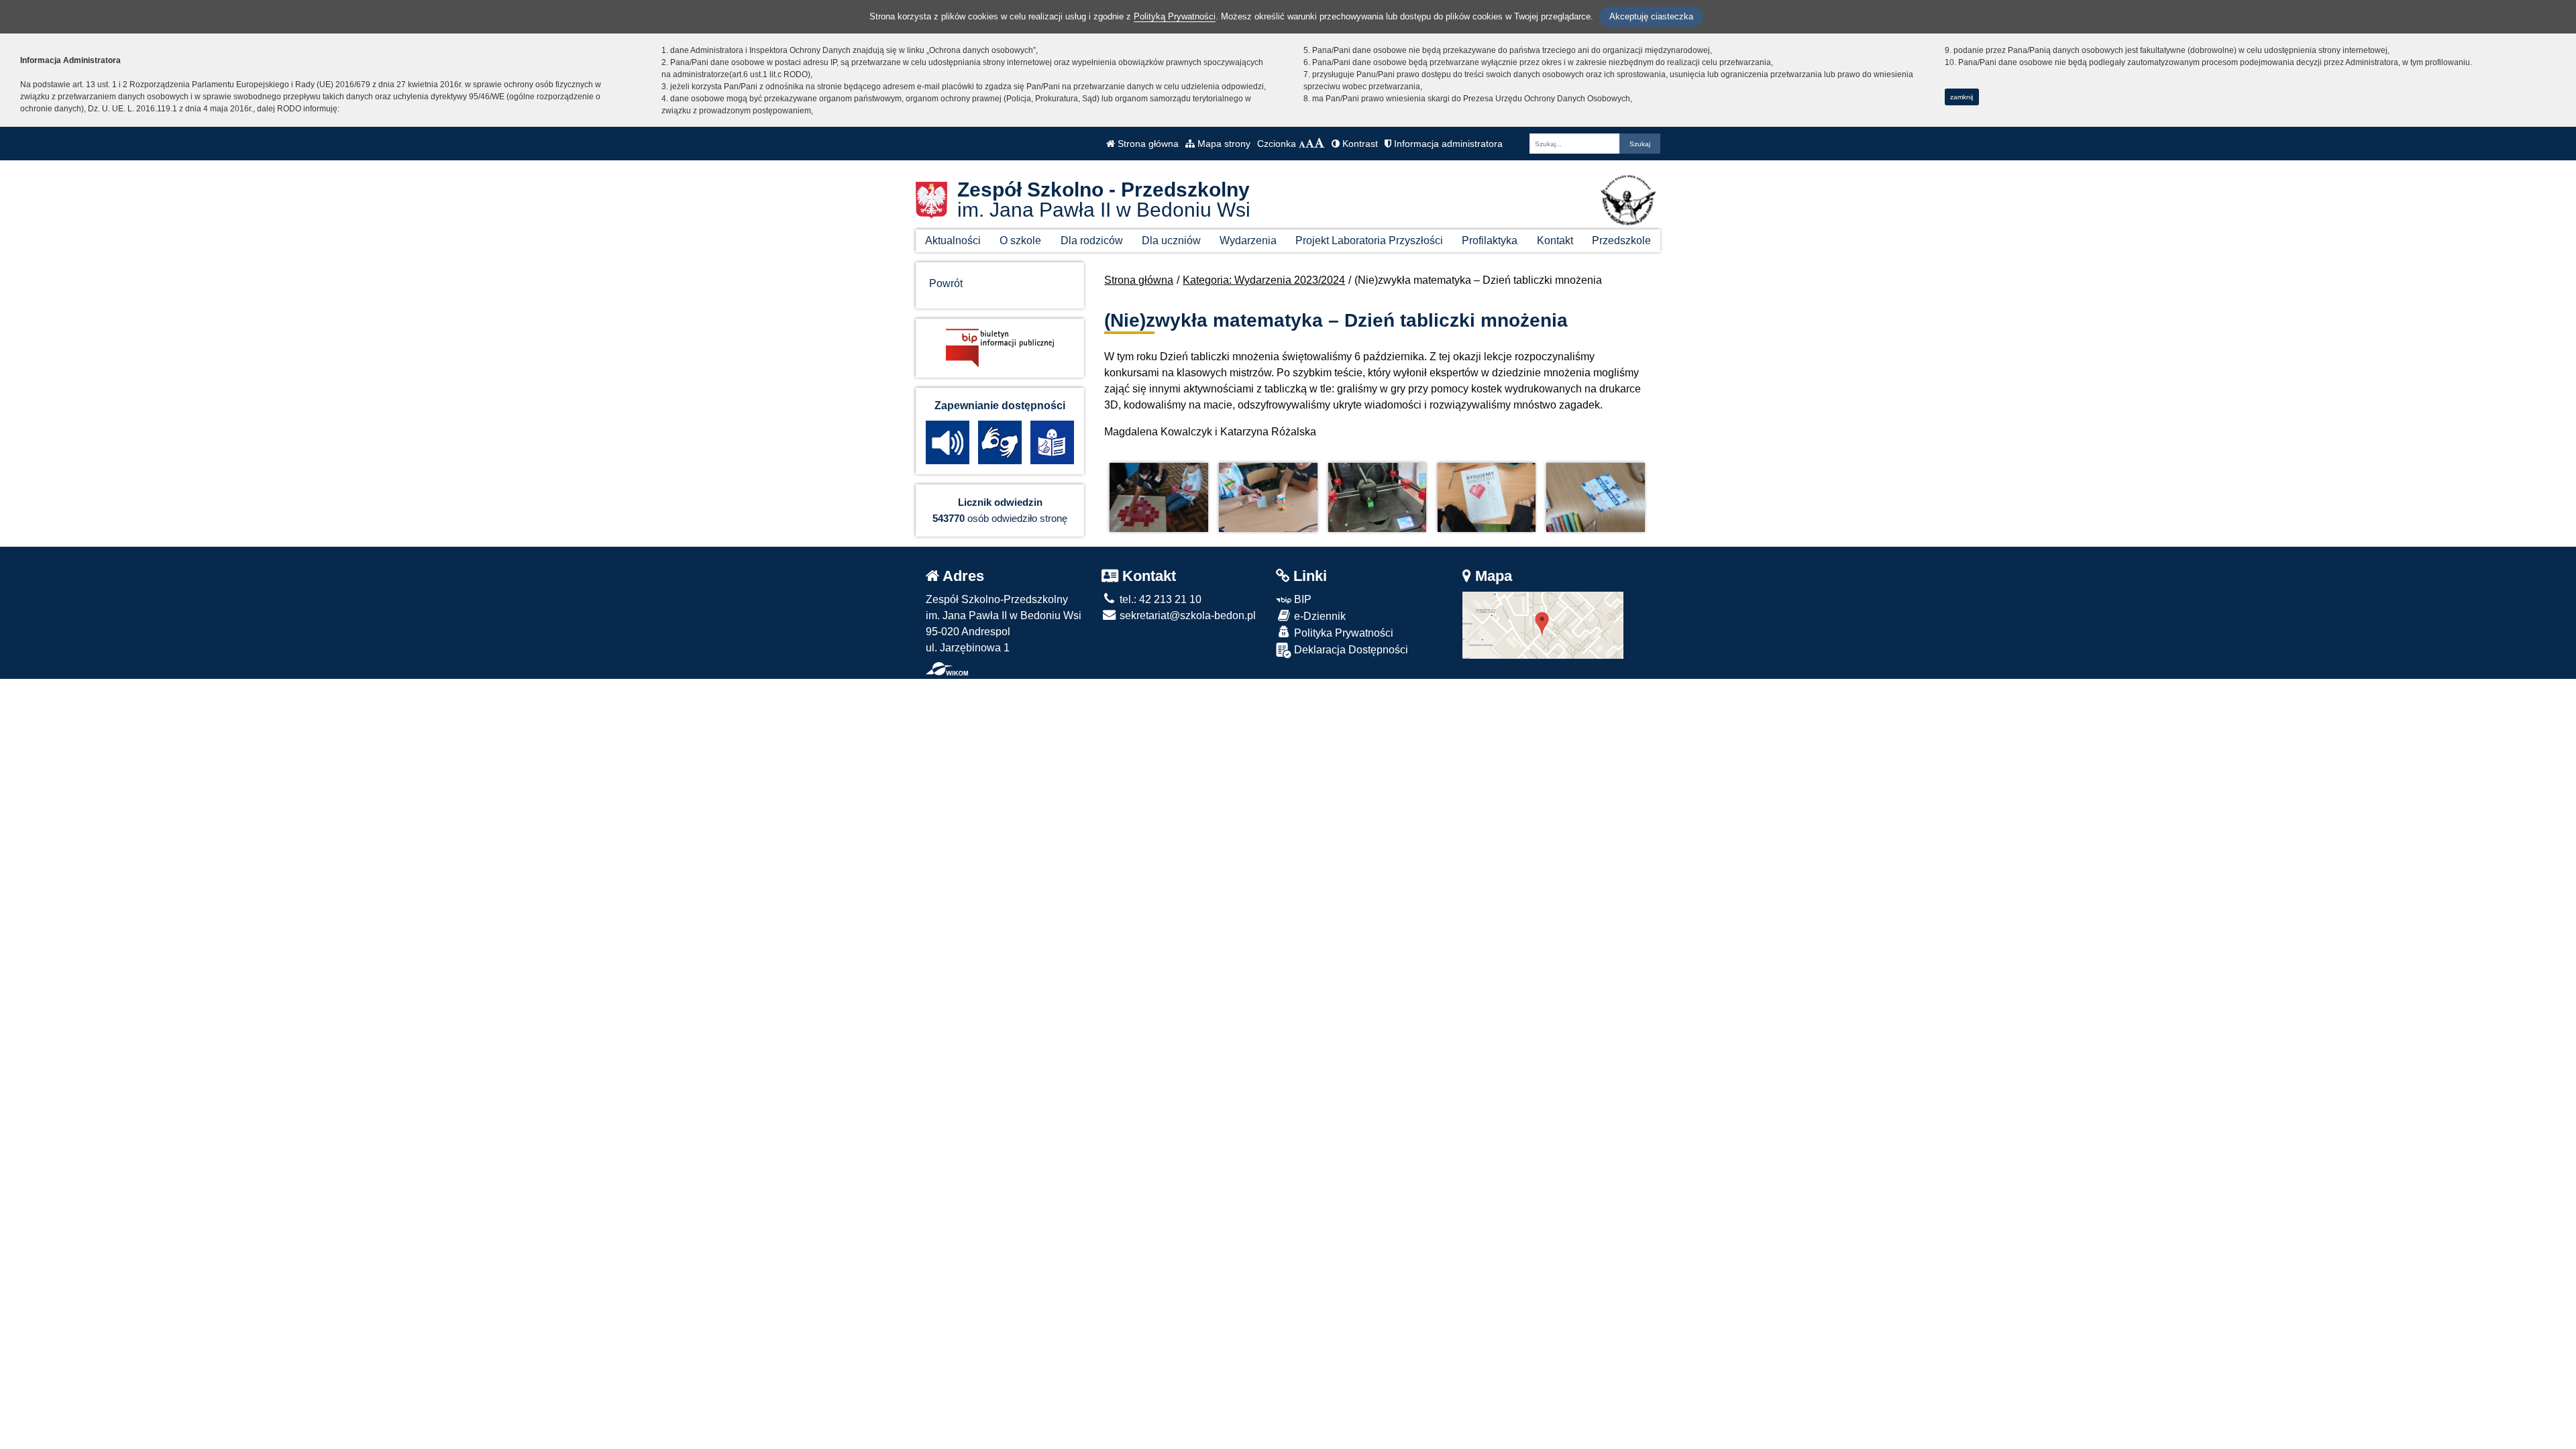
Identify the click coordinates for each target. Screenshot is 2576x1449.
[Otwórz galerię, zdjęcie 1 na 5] (1159, 497)
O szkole (1020, 240)
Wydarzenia (1248, 240)
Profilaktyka (1490, 240)
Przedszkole (1621, 240)
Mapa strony (1223, 144)
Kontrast (1359, 144)
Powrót (946, 283)
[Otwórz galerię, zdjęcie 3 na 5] (1377, 497)
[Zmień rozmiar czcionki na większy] (1310, 144)
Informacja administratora (1447, 144)
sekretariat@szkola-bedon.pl (1186, 615)
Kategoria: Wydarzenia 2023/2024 (1264, 280)
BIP (1301, 599)
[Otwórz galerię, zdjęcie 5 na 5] (1595, 497)
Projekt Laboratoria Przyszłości (1369, 240)
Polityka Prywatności (1342, 633)
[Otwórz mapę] (1543, 624)
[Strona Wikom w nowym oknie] (947, 669)
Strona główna (1147, 144)
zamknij (1962, 97)
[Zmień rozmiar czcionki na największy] (1320, 144)
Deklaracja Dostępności (1350, 650)
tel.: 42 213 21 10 (1159, 599)
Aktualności (953, 240)
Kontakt (1555, 240)
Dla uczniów (1171, 240)
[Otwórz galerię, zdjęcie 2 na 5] (1268, 497)
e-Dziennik (1319, 616)
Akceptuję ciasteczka (1651, 16)
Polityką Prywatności (1175, 16)
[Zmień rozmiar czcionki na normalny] (1302, 144)
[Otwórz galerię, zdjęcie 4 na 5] (1487, 497)
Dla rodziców (1092, 240)
